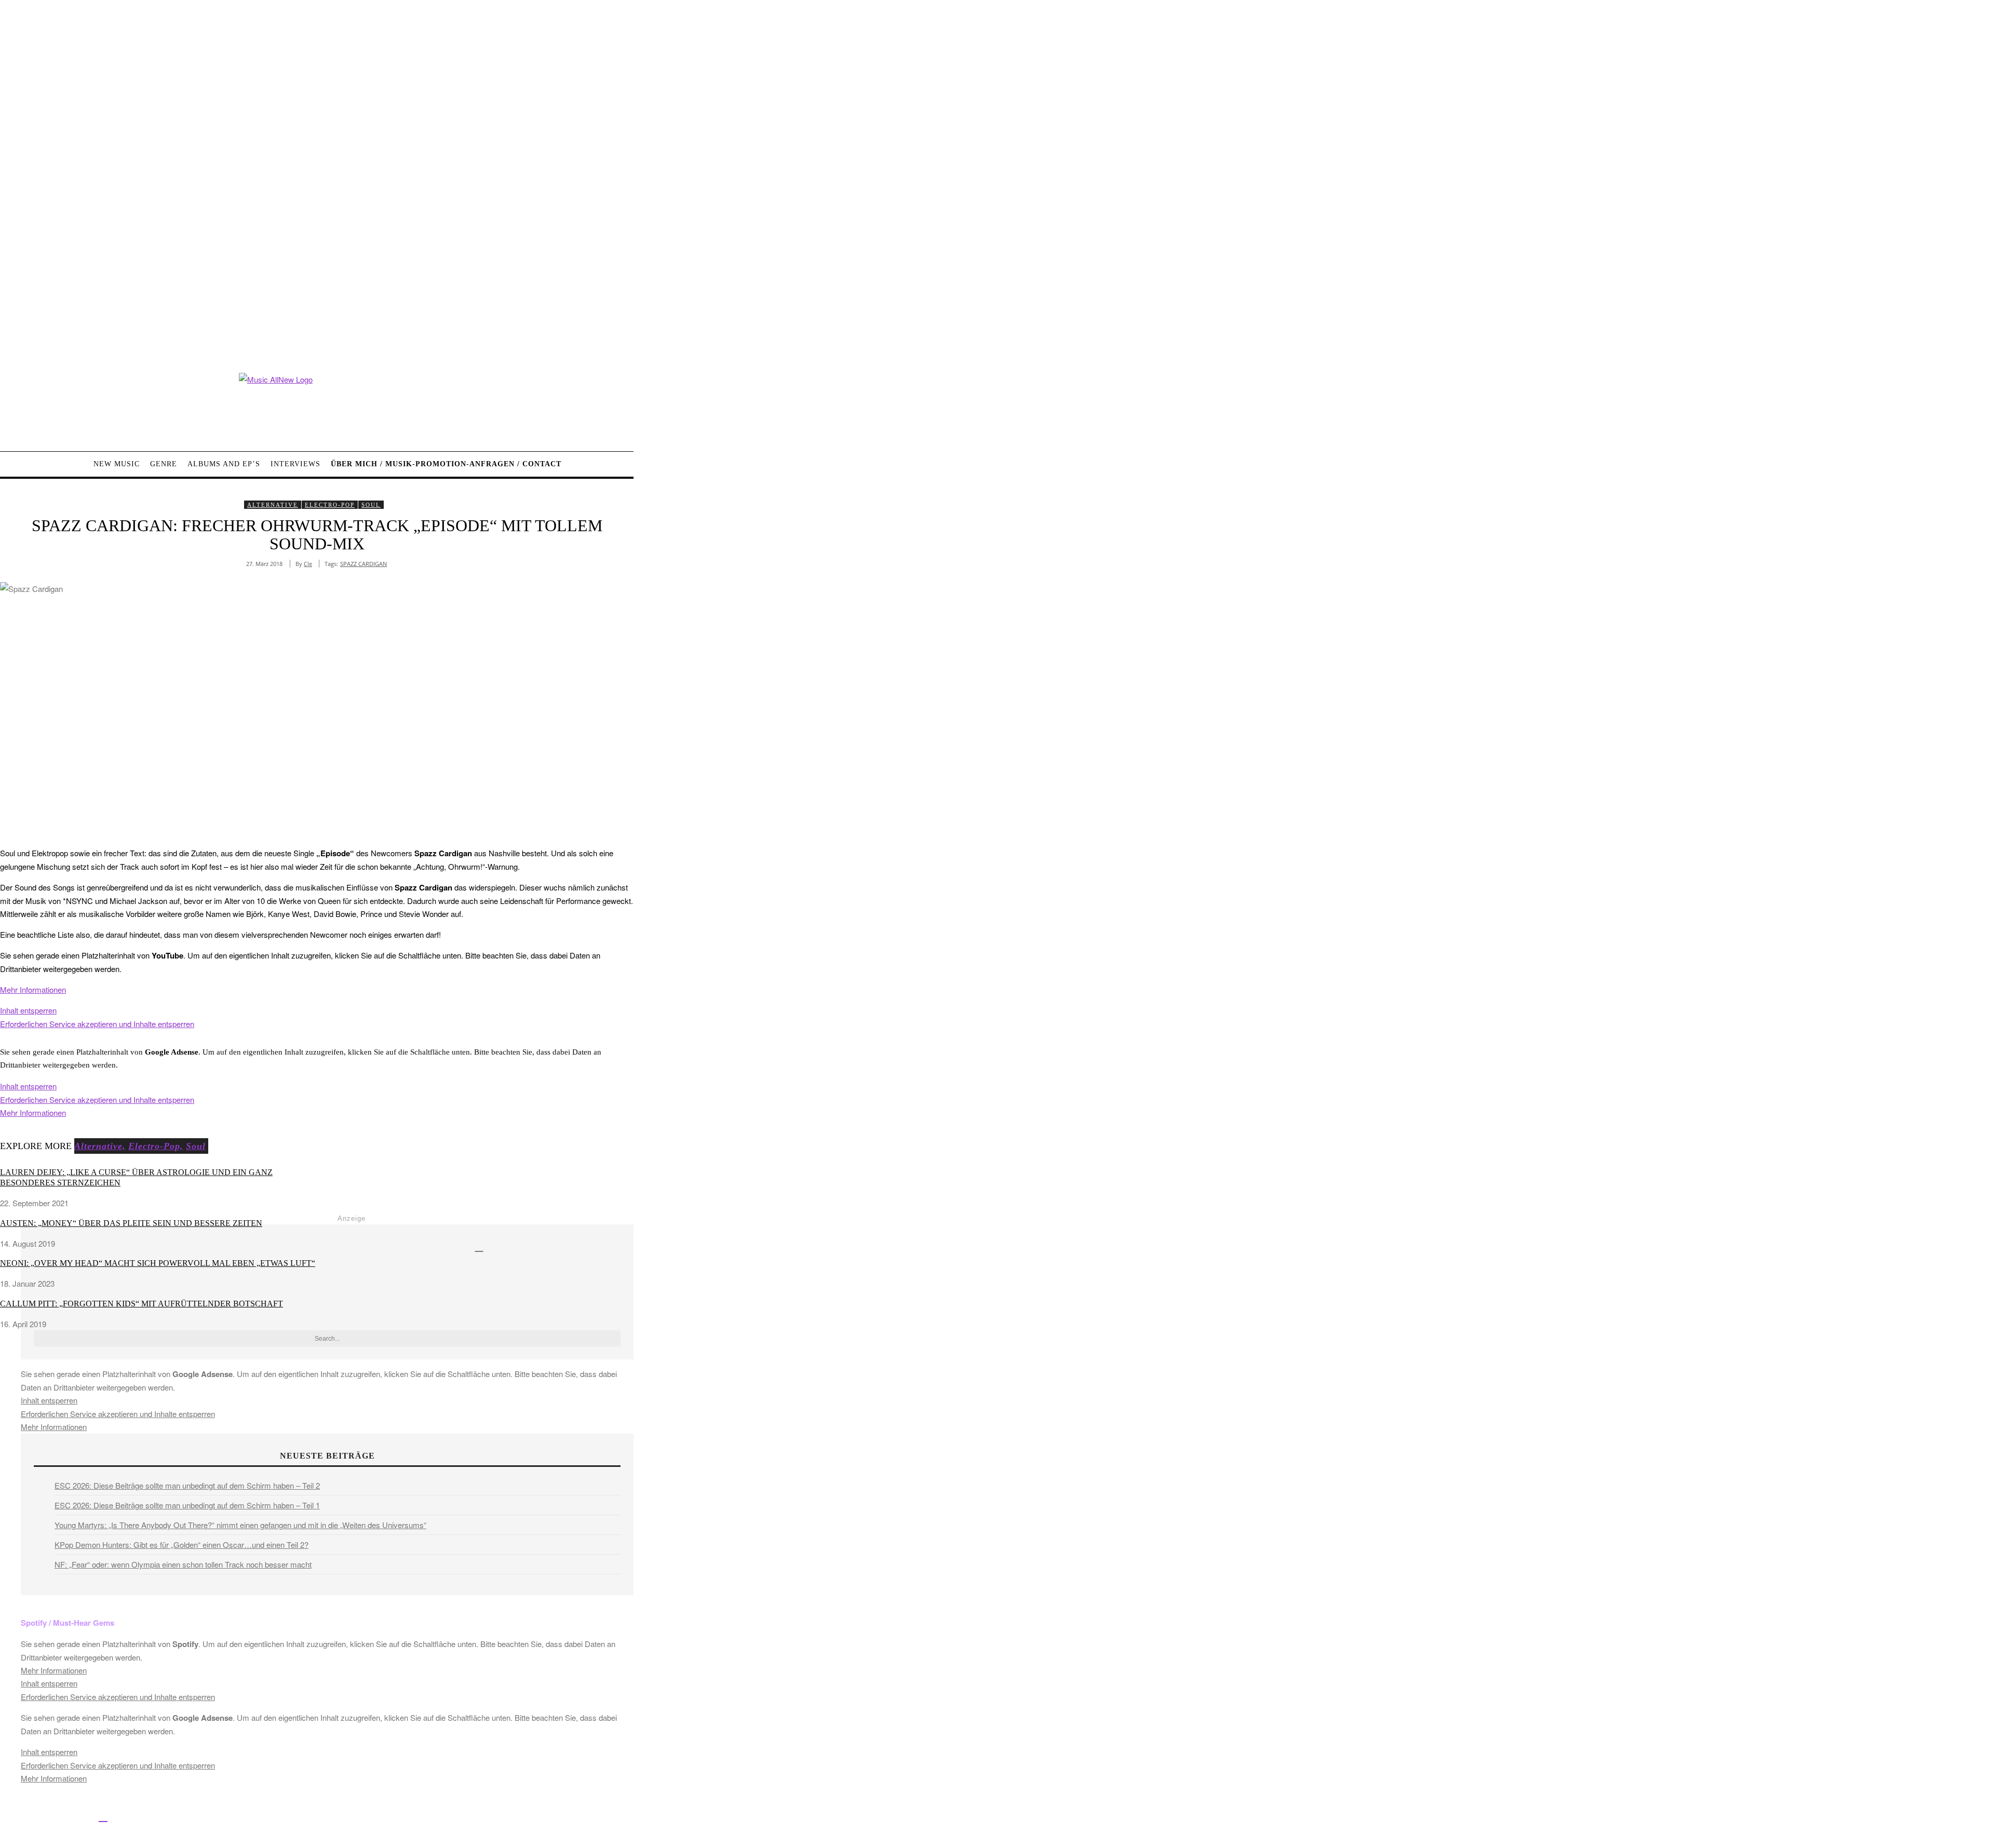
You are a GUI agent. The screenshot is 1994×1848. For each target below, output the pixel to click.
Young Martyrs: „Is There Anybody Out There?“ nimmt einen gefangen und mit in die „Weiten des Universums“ (240, 1525)
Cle (308, 564)
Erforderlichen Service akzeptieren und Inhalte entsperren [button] (97, 1024)
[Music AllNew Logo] (317, 404)
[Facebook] (9, 1816)
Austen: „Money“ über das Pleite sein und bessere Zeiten (131, 1223)
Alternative (273, 505)
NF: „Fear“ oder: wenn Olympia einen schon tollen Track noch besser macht (183, 1564)
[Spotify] (103, 1816)
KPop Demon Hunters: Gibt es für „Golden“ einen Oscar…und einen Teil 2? (181, 1545)
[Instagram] (56, 1816)
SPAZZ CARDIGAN (363, 564)
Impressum (342, 1818)
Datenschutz (390, 1818)
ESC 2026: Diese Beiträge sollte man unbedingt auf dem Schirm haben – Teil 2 (187, 1485)
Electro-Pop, (156, 1146)
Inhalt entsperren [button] (28, 1010)
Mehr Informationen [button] (33, 989)
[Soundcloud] (80, 1816)
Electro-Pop (330, 505)
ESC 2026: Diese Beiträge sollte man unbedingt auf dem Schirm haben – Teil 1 (187, 1505)
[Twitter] (32, 1816)
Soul (371, 505)
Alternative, (100, 1146)
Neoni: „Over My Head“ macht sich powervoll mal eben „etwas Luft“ (158, 1263)
